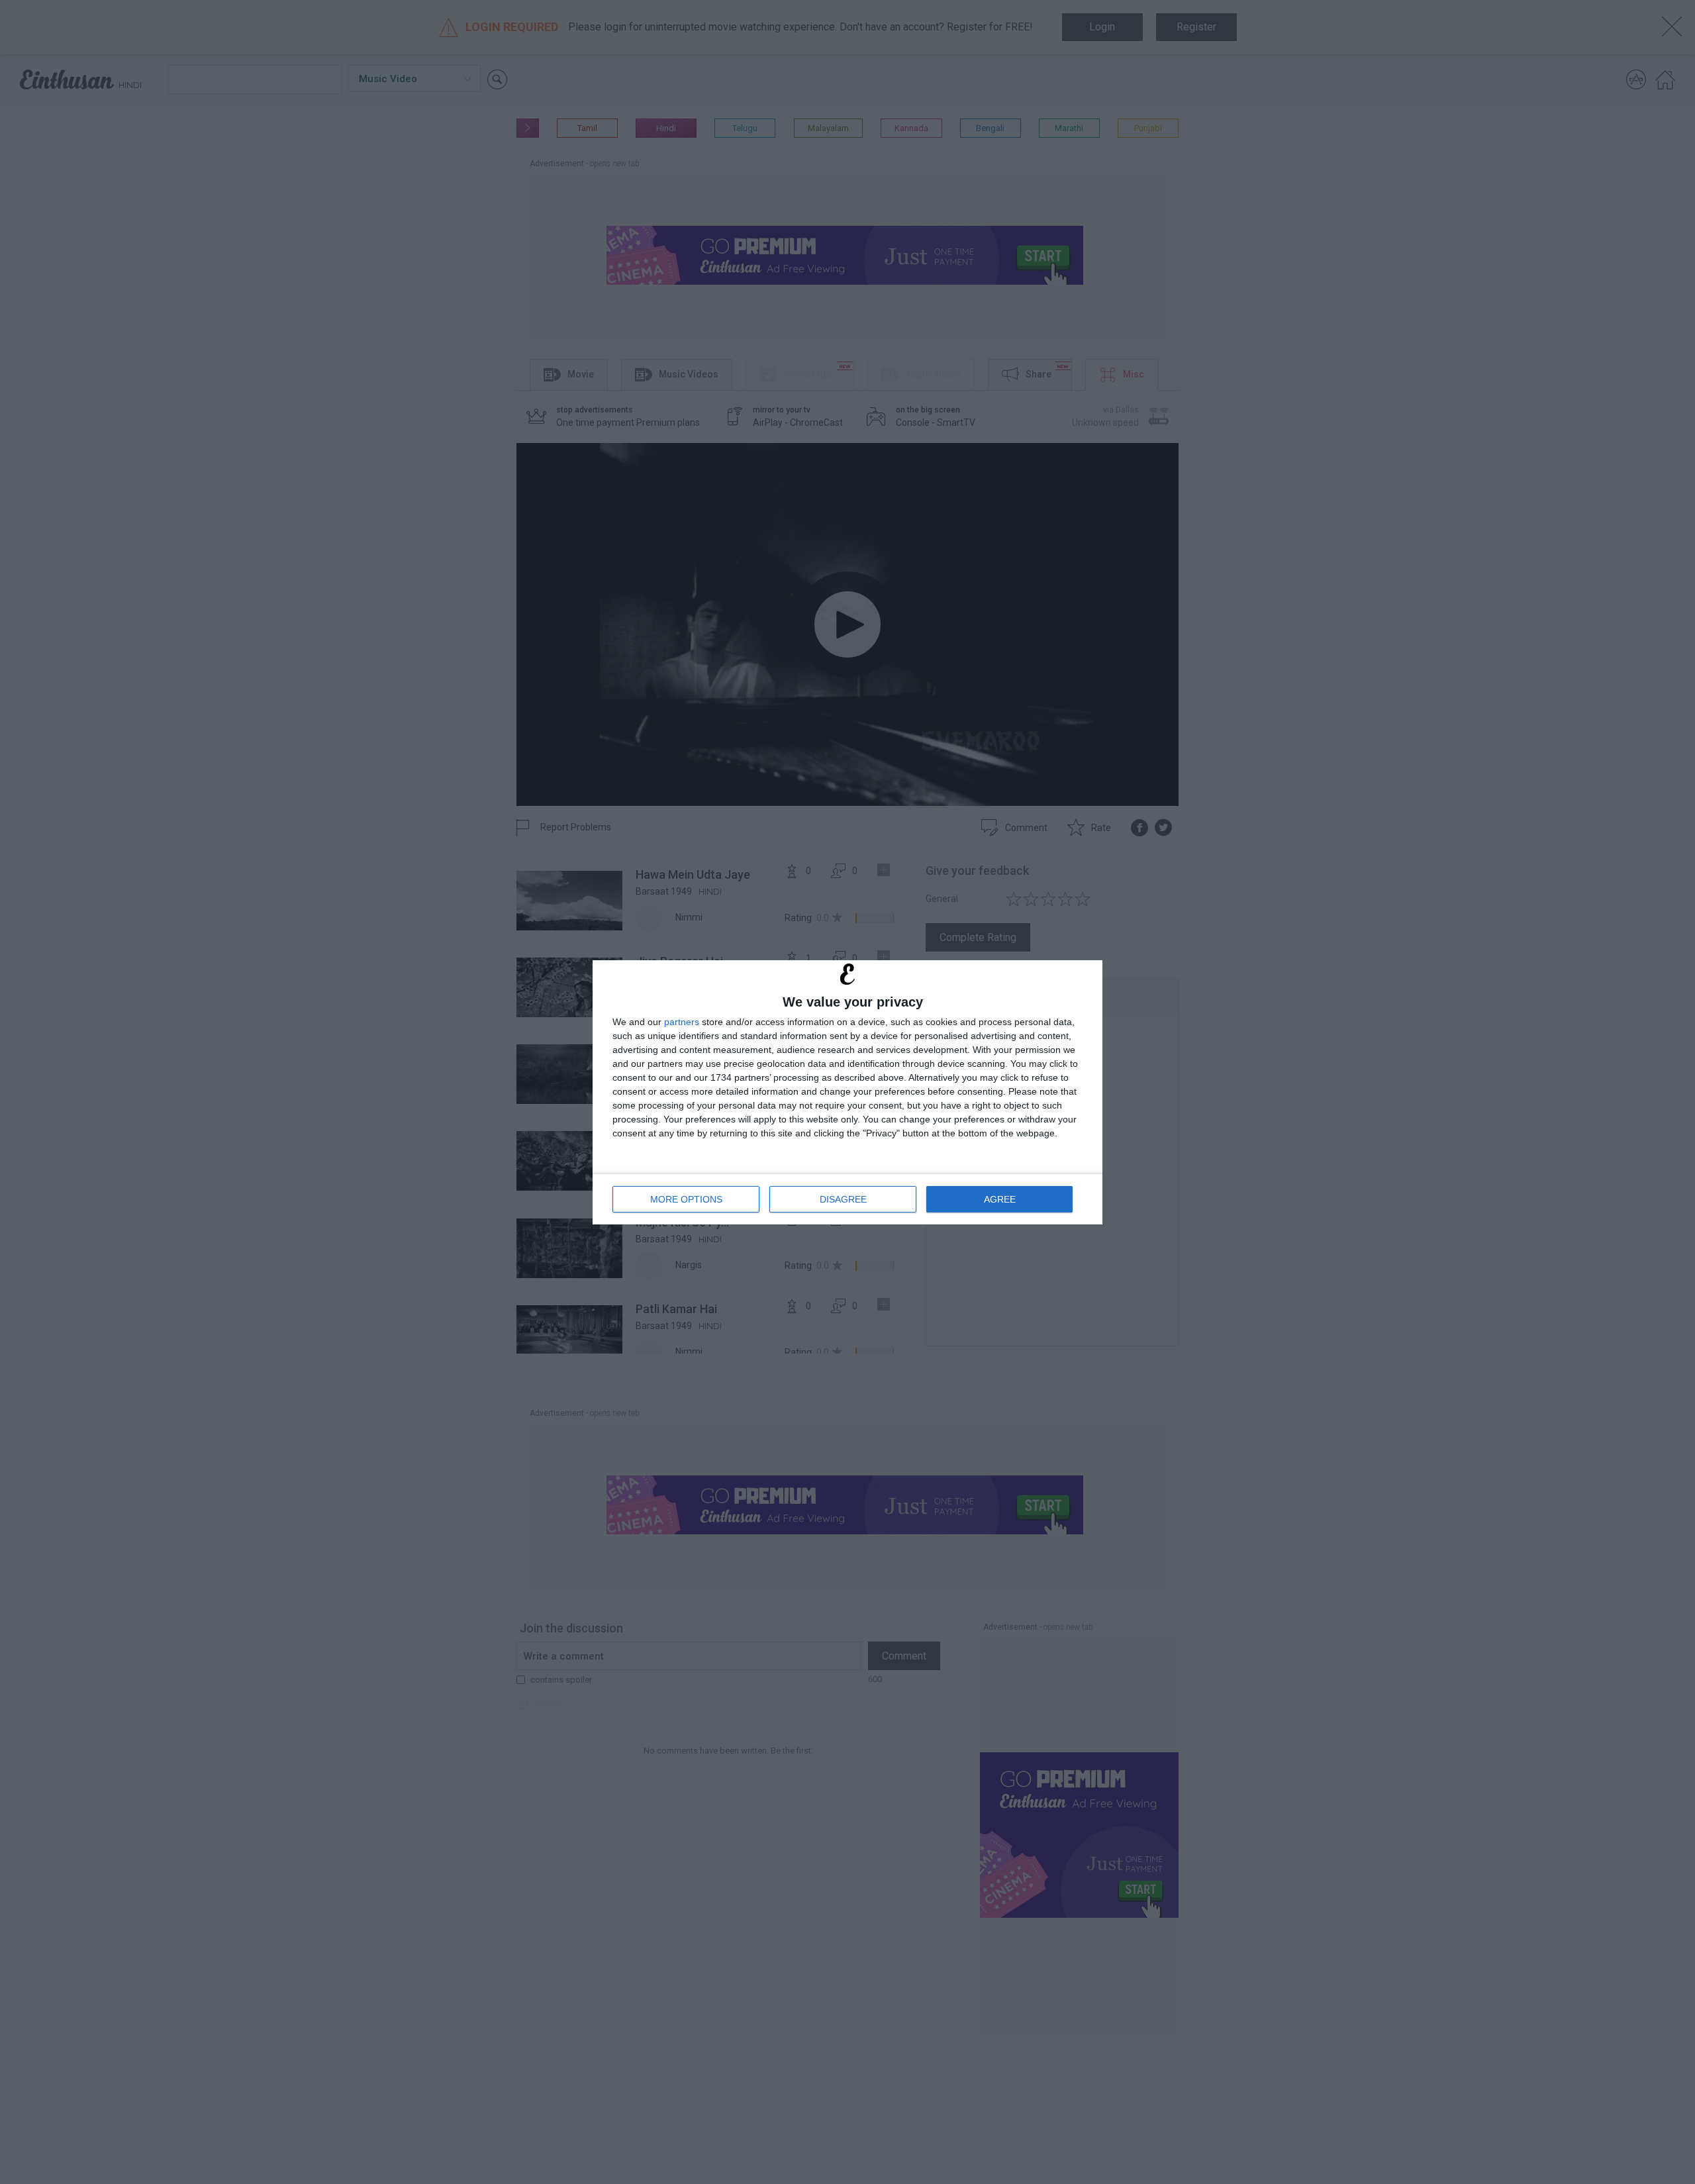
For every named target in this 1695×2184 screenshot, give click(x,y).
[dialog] (847, 1092)
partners (682, 1022)
